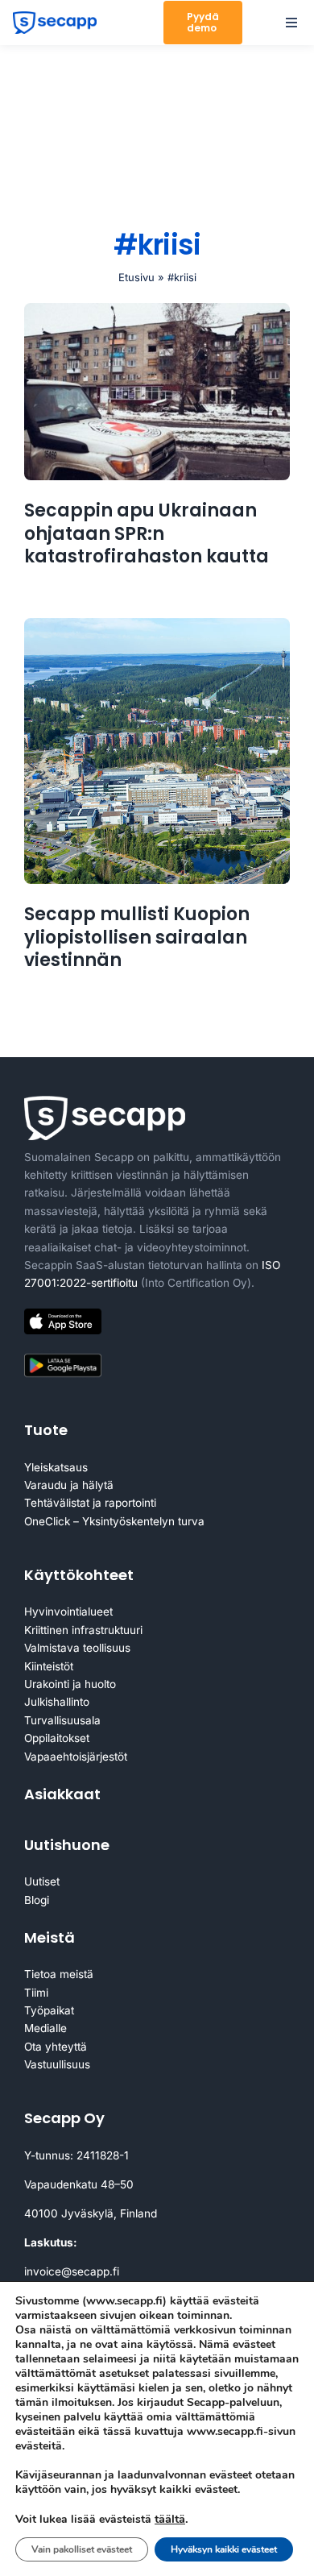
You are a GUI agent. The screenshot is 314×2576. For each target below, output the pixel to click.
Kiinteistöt (49, 1666)
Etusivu (136, 277)
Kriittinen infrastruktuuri (83, 1630)
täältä (170, 2519)
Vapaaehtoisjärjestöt (76, 1757)
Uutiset (42, 1881)
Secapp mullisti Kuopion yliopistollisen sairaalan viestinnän (137, 937)
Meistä (50, 1937)
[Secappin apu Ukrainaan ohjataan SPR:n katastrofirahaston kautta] (157, 392)
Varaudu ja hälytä (69, 1485)
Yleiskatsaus (56, 1467)
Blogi (37, 1900)
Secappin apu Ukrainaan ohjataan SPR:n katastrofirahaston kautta (147, 533)
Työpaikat (49, 2010)
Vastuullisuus (57, 2064)
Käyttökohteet (79, 1575)
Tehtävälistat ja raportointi (90, 1503)
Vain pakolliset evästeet (82, 2549)
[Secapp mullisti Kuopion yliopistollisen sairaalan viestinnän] (157, 751)
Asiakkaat (62, 1794)
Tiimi (36, 1993)
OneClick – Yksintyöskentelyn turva (114, 1521)
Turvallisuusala (62, 1720)
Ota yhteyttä (56, 2047)
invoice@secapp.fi (72, 2271)
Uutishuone (67, 1845)
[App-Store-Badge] (63, 1315)
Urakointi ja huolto (70, 1684)
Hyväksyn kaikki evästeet (224, 2549)
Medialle (45, 2028)
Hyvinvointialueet (68, 1612)
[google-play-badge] (63, 1357)
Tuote (46, 1430)
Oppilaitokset (57, 1738)
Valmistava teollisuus (77, 1648)
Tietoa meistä (59, 1974)
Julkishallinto (57, 1702)
